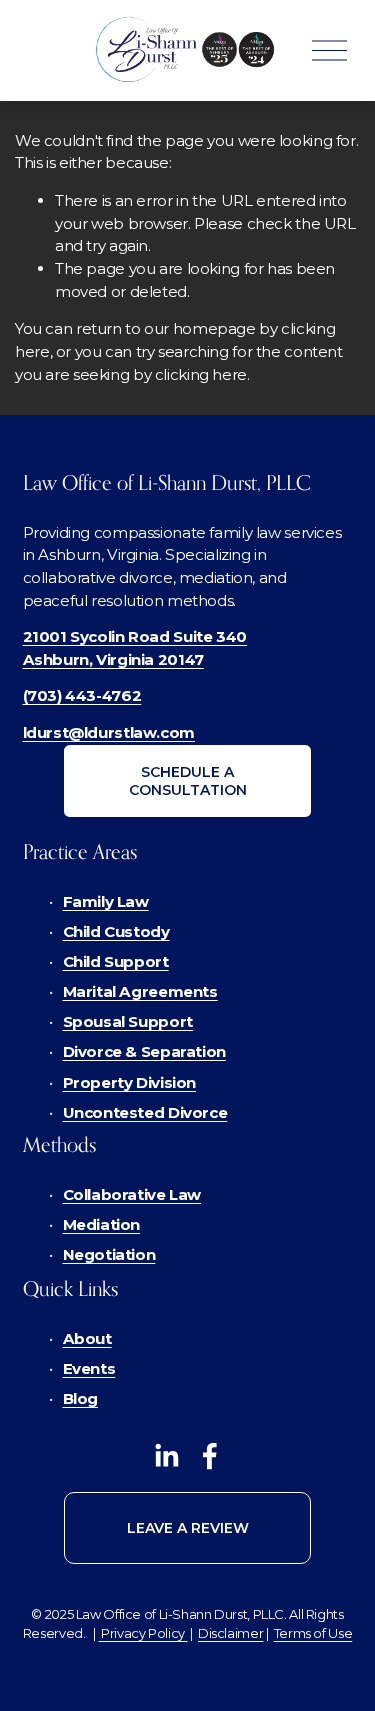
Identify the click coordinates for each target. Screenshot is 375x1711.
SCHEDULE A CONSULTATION (188, 781)
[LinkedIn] (166, 1456)
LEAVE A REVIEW (188, 1528)
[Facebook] (210, 1456)
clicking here (201, 374)
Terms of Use (313, 1633)
